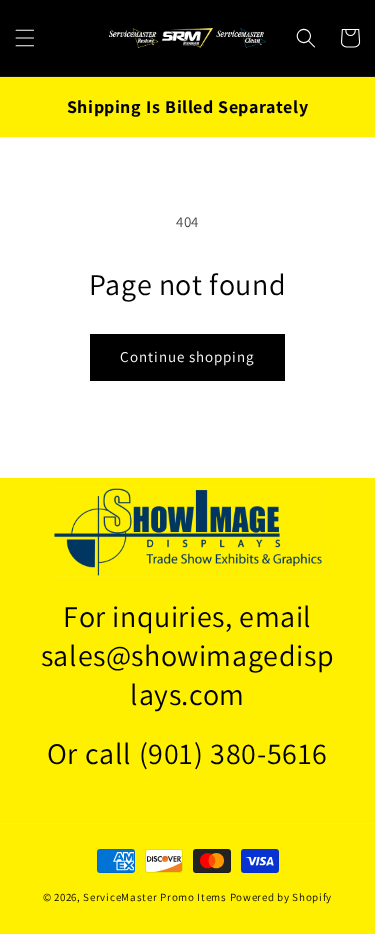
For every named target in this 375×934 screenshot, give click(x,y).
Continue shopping (187, 356)
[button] (25, 38)
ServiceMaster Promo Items (155, 897)
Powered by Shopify (281, 897)
